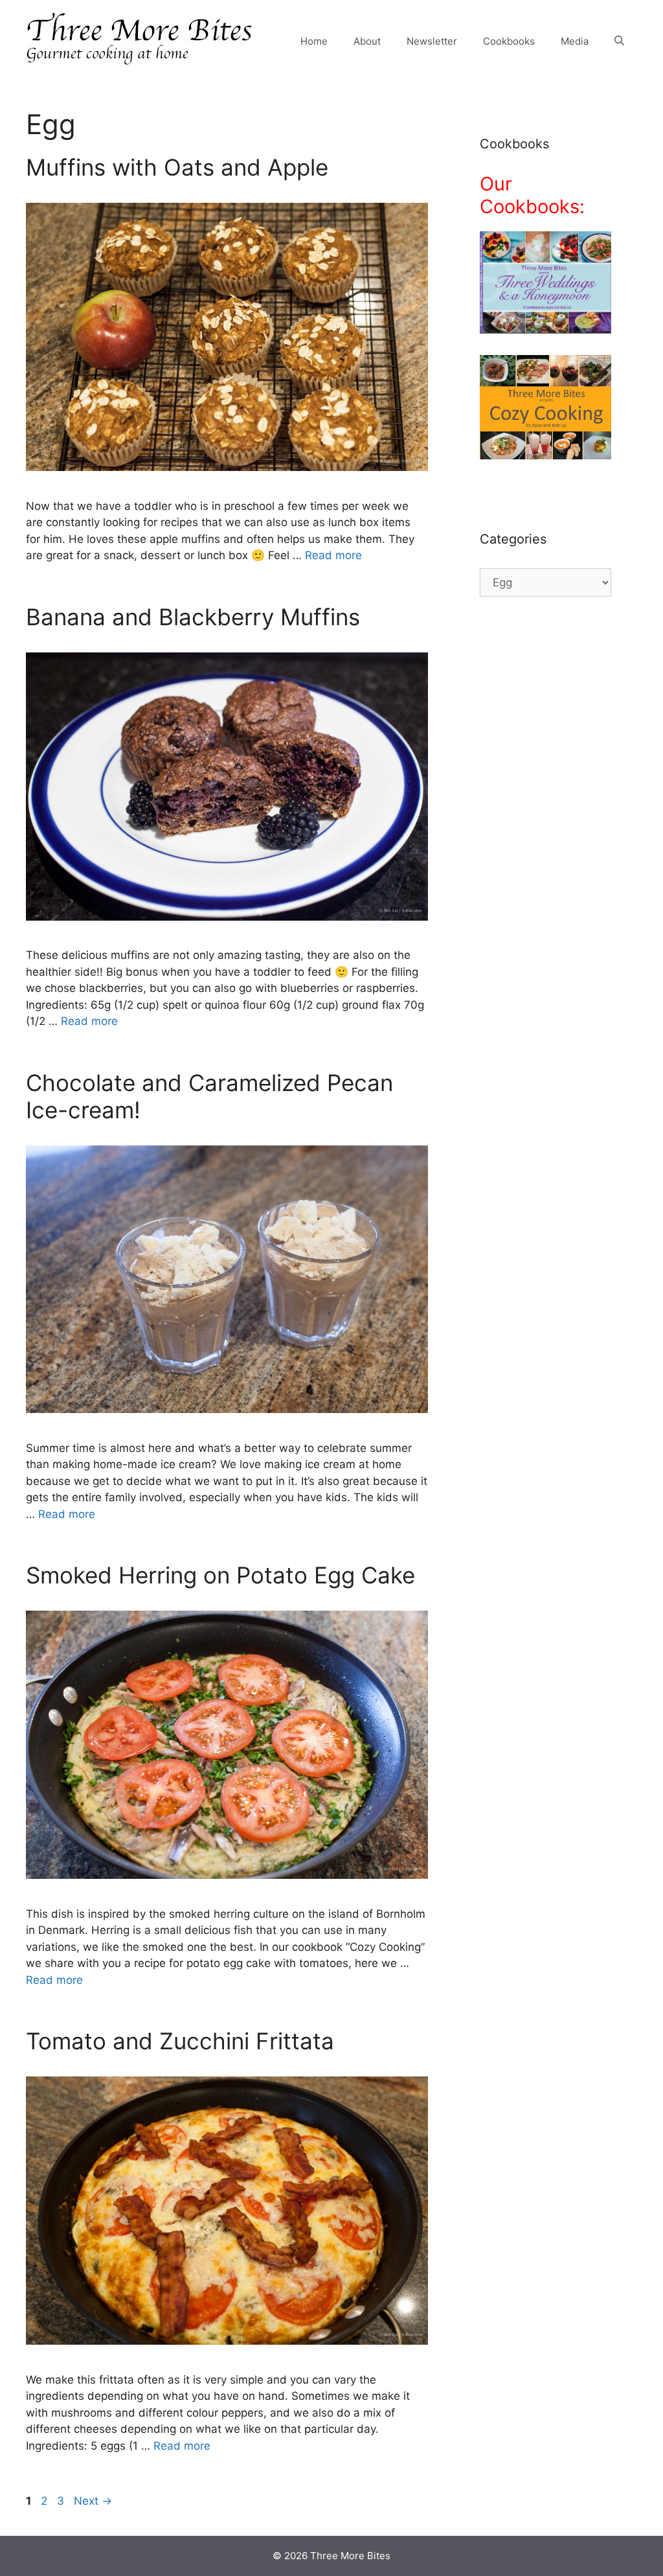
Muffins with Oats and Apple (177, 167)
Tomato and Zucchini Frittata (180, 2041)
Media (575, 41)
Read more (333, 555)
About (367, 41)
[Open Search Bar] (619, 41)
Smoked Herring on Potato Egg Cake (220, 1575)
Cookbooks (509, 41)
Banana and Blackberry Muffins (193, 617)
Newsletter (432, 41)
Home (314, 41)
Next (93, 2501)
